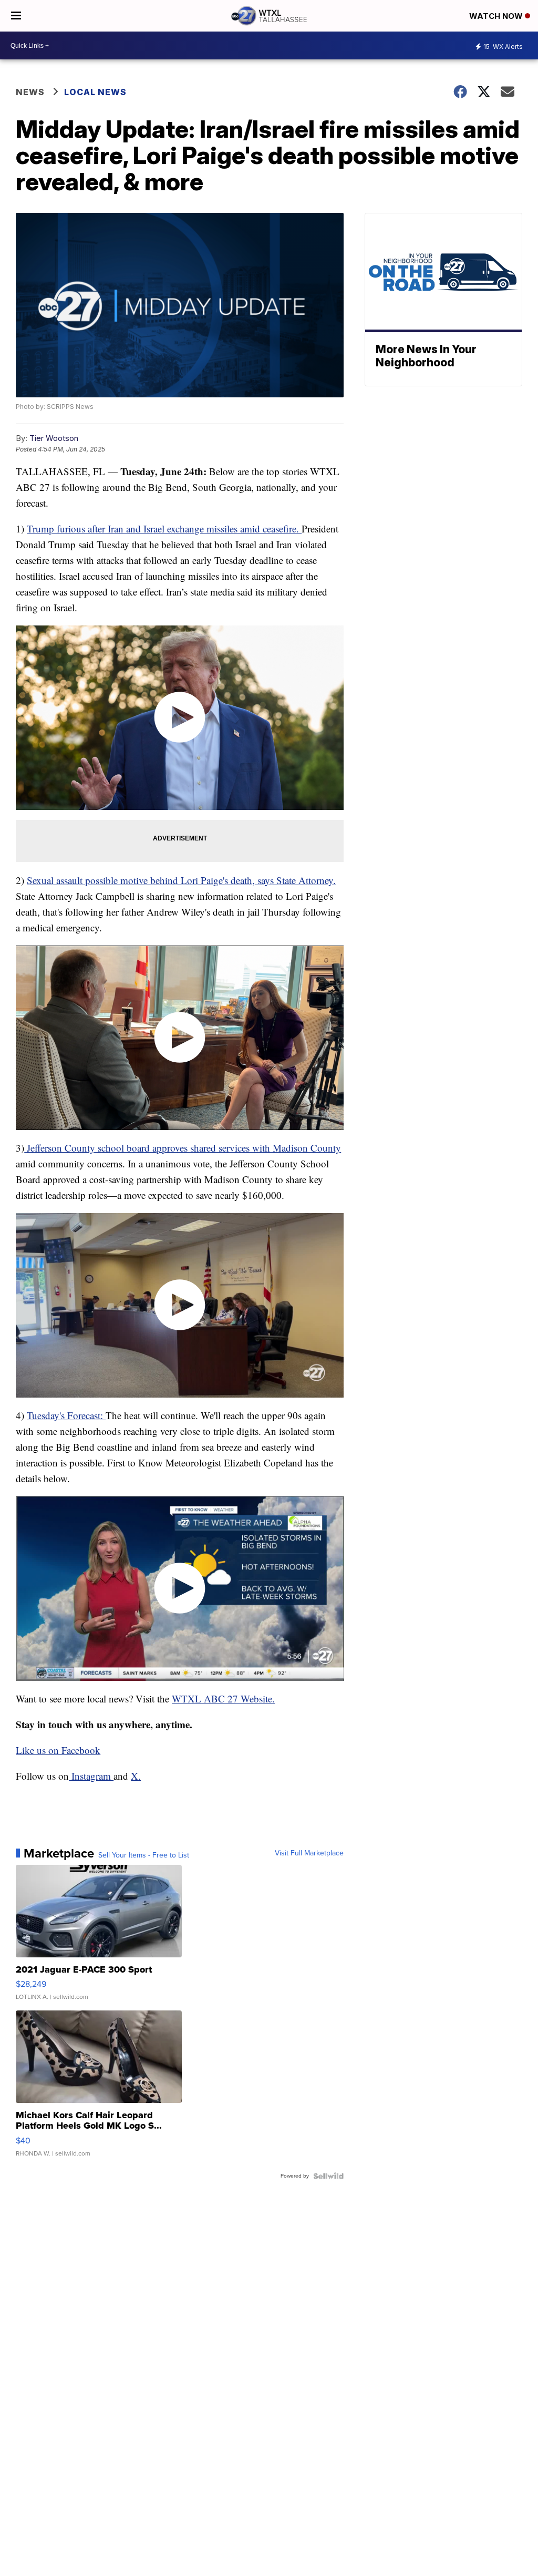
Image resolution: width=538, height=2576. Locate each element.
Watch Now (497, 16)
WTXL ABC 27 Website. (223, 1698)
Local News (95, 92)
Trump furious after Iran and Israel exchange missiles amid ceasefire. (164, 528)
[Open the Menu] (16, 16)
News (30, 92)
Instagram (91, 1776)
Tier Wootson (54, 438)
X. (136, 1776)
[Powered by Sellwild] (328, 2176)
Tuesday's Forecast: (66, 1415)
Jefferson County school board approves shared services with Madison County (183, 1148)
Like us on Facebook (58, 1750)
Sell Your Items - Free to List (144, 1855)
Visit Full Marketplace (309, 1853)
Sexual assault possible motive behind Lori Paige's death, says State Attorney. (181, 880)
